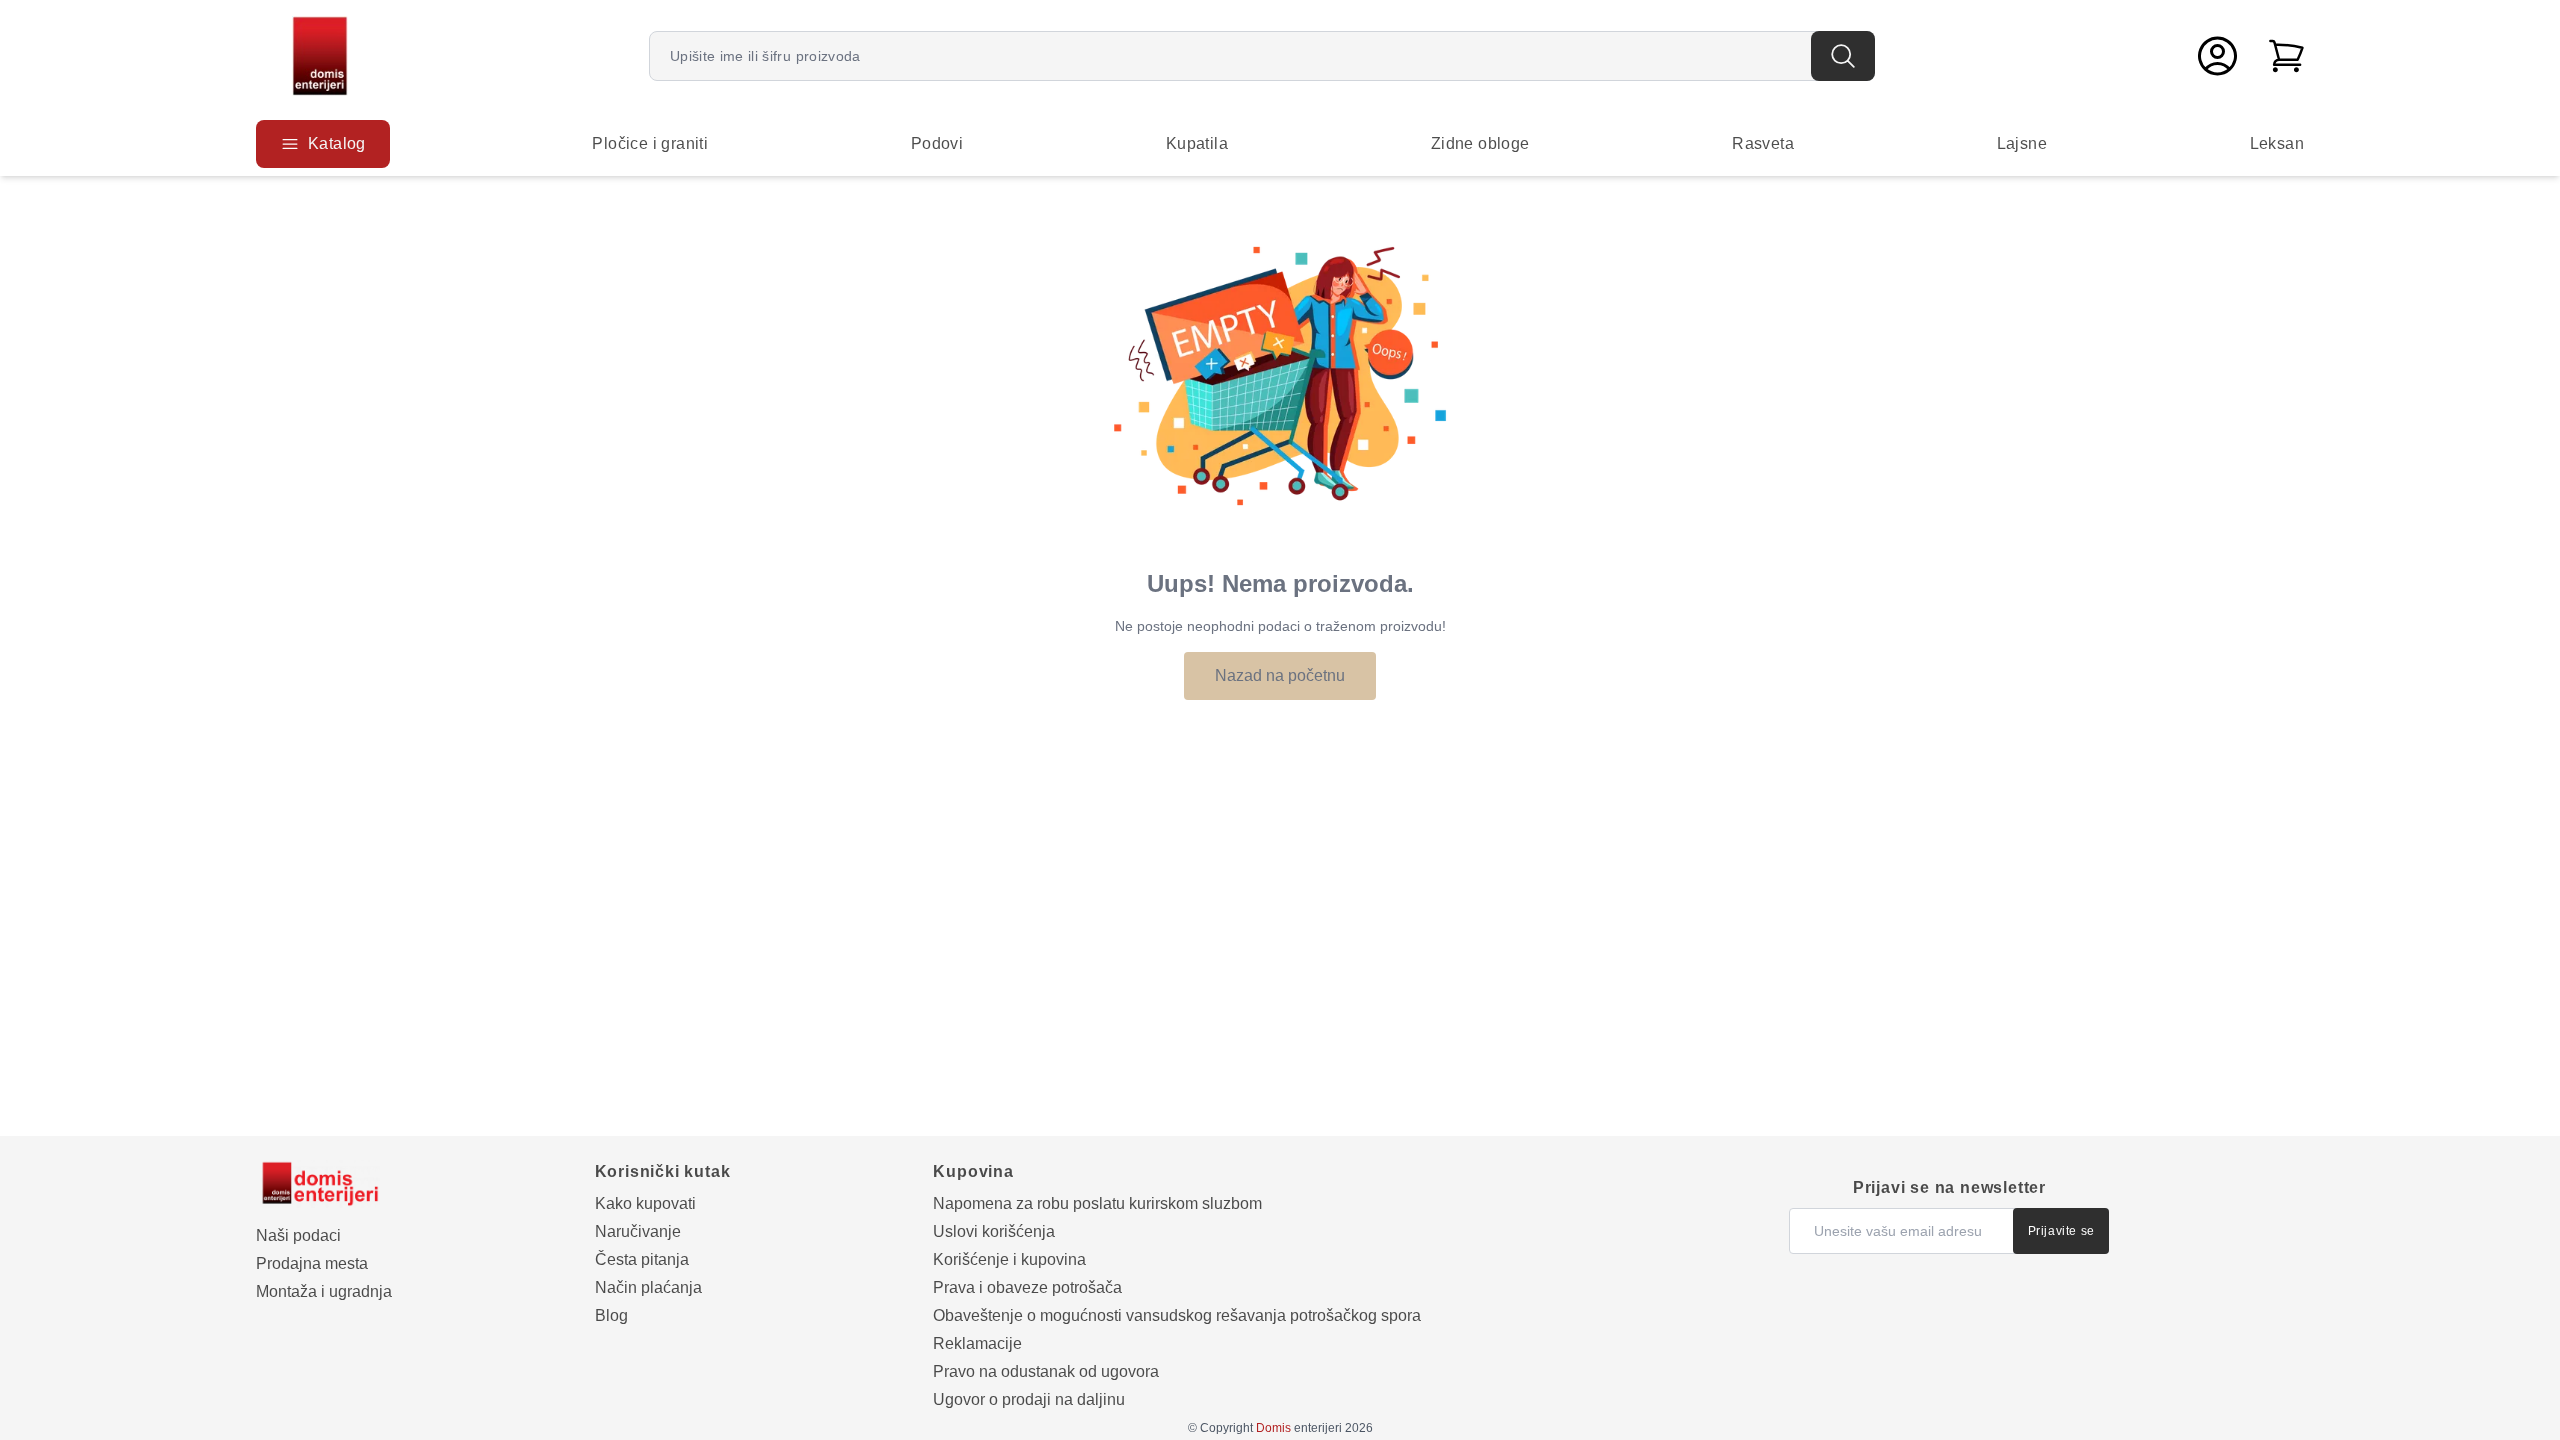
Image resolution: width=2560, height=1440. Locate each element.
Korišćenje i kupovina (1009, 1259)
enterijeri (1299, 1428)
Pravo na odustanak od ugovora (1046, 1371)
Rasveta (1763, 143)
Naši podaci (298, 1235)
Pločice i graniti (650, 143)
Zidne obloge (1480, 143)
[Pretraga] (1843, 56)
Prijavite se (2061, 1231)
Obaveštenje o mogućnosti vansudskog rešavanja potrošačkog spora (1177, 1315)
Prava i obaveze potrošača (1027, 1287)
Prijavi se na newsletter (1949, 1187)
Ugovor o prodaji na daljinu (1029, 1399)
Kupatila (1197, 143)
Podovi (937, 143)
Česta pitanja (642, 1259)
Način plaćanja (648, 1287)
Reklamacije (977, 1343)
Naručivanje (638, 1231)
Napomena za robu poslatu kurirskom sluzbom (1097, 1203)
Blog (611, 1315)
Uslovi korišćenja (994, 1231)
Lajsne (2022, 143)
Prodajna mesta (312, 1263)
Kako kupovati (645, 1203)
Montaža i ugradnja (324, 1291)
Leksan (2277, 143)
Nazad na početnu (1280, 675)
